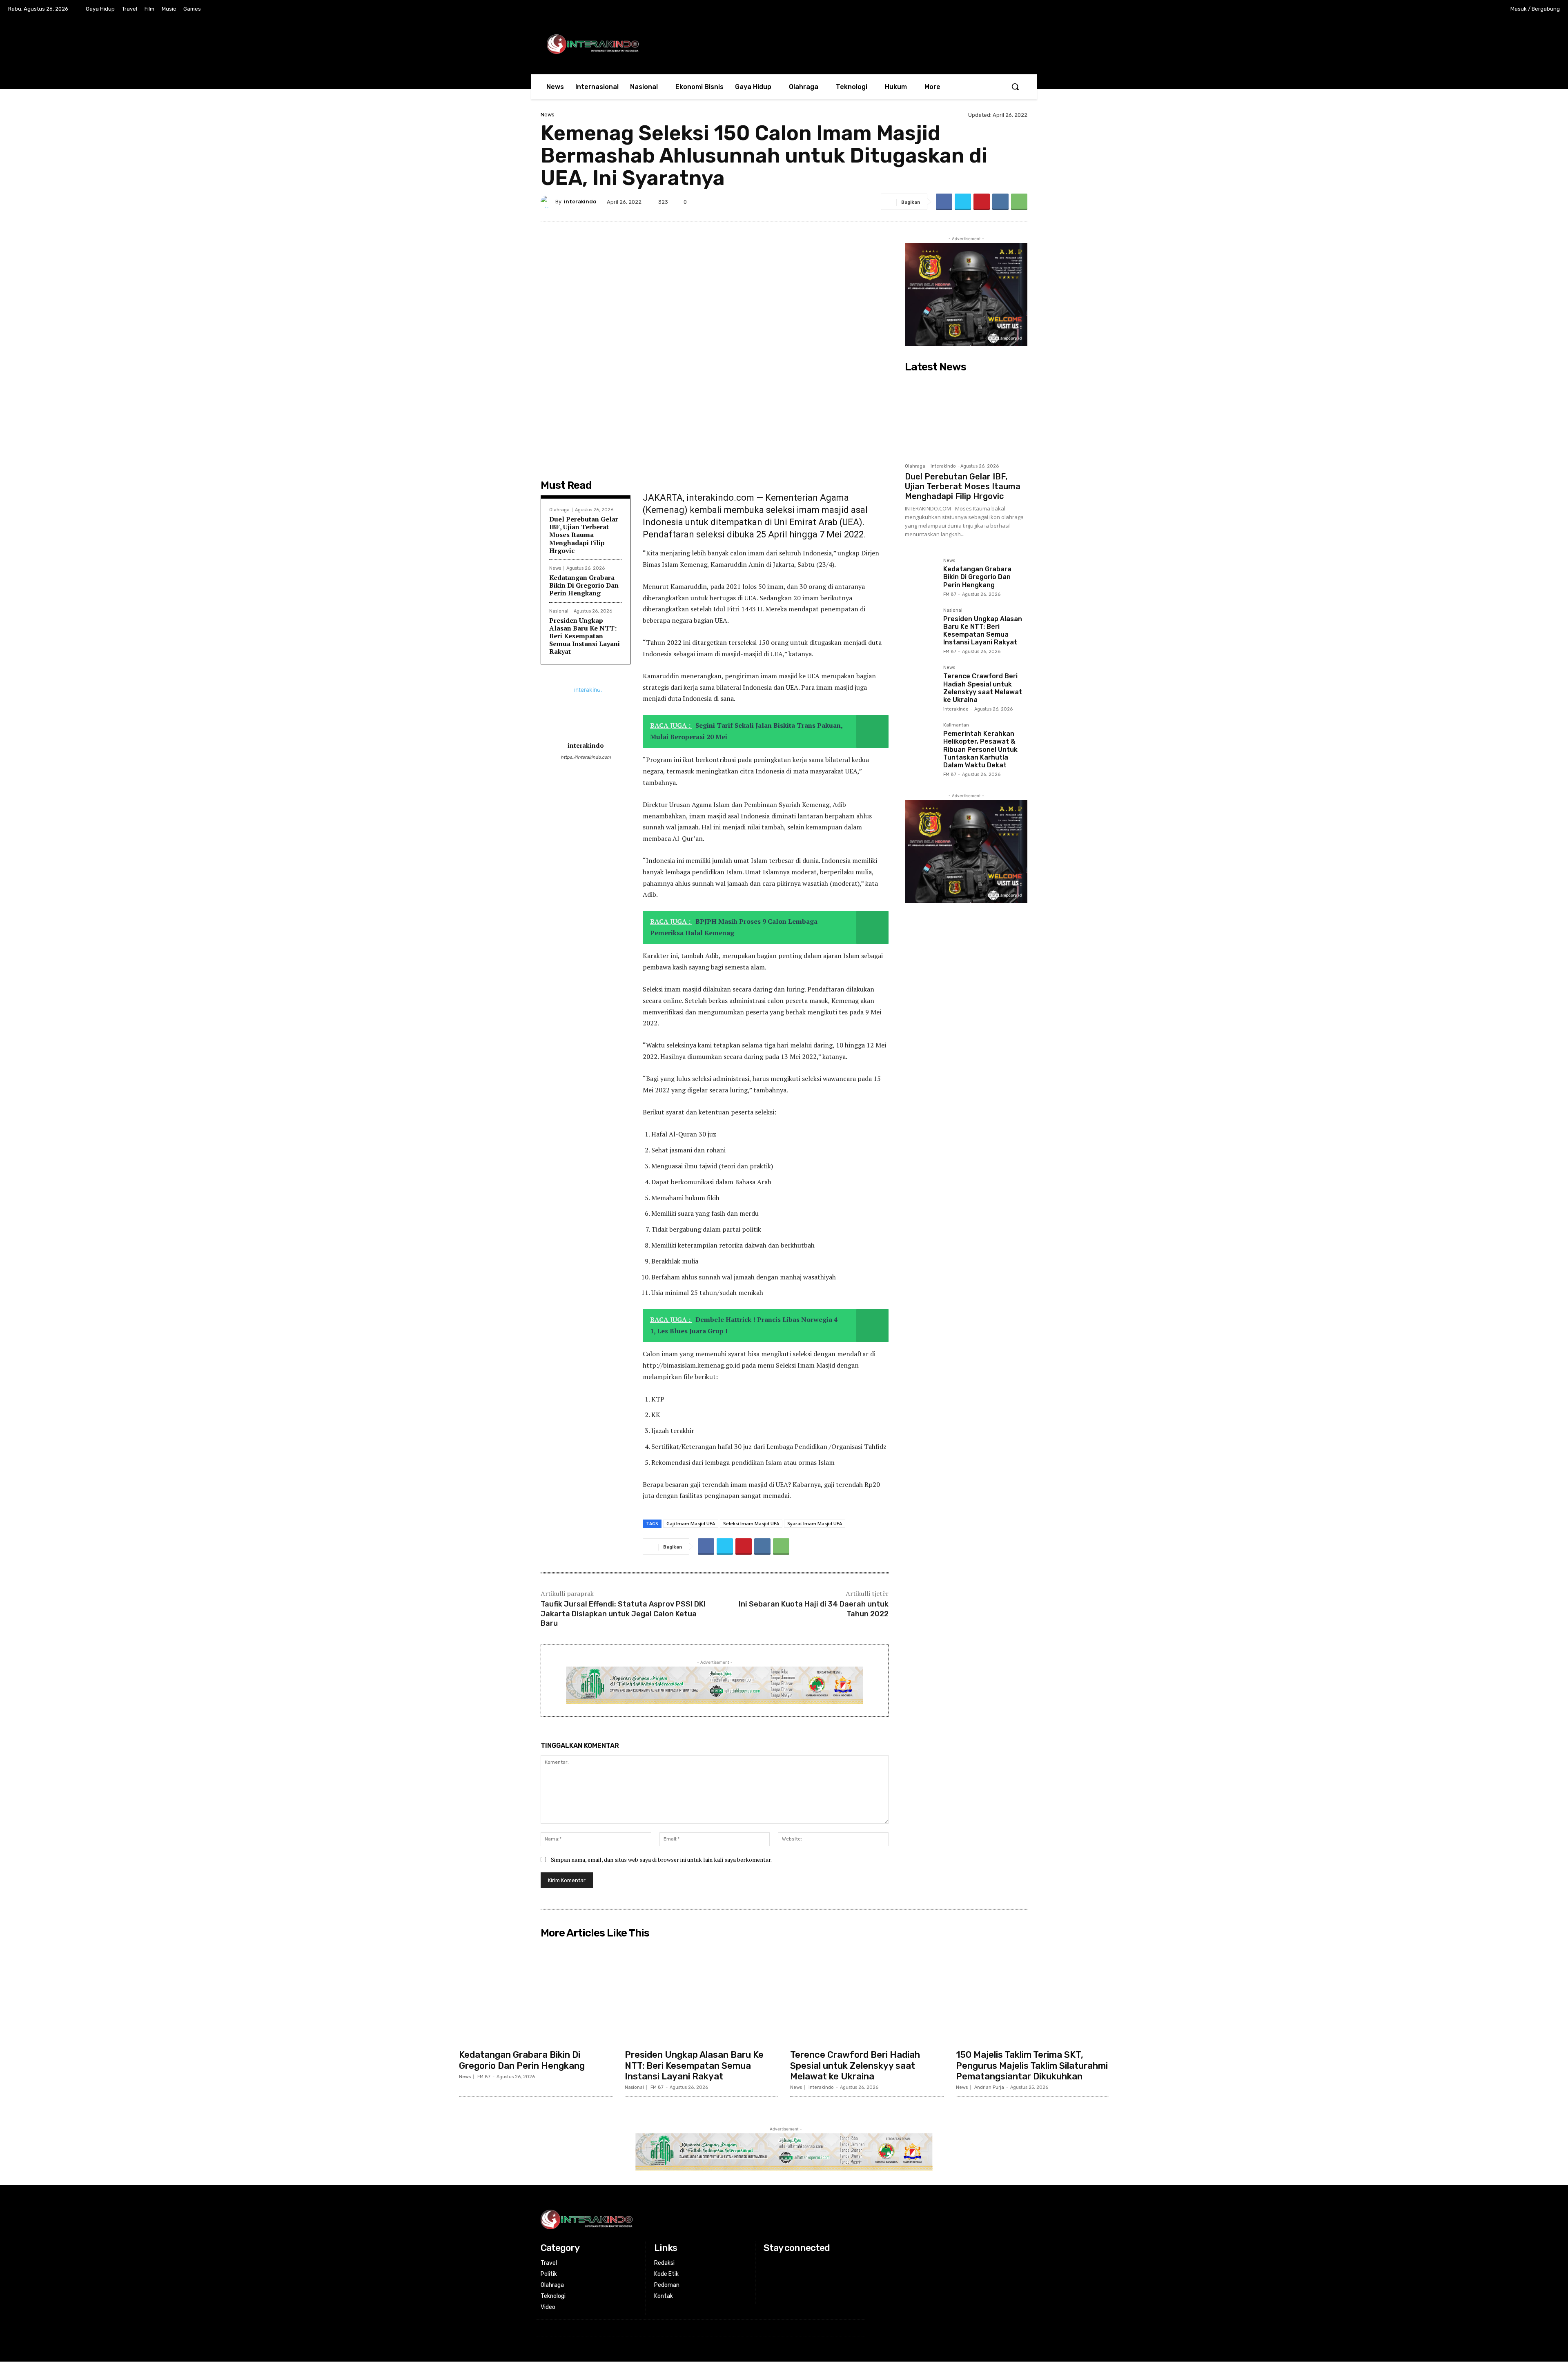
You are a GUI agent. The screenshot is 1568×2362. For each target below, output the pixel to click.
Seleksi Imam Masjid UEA (751, 1523)
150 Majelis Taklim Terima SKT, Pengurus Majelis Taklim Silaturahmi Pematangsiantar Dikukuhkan (1032, 2066)
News (548, 115)
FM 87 (950, 594)
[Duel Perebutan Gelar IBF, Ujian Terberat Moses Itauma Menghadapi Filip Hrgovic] (966, 417)
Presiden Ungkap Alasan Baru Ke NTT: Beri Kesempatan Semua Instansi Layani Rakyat (585, 636)
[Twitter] (1465, 9)
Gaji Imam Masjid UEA (691, 1523)
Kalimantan (956, 725)
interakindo (580, 202)
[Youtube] (1481, 9)
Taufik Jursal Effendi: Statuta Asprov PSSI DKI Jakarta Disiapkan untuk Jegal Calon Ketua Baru (623, 1614)
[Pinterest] (982, 202)
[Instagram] (1448, 9)
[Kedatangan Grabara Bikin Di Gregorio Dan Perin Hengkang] (921, 574)
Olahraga (559, 510)
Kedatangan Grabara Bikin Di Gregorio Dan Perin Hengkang (584, 585)
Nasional (559, 611)
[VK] (1000, 202)
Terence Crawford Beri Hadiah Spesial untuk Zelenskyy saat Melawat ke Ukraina (983, 688)
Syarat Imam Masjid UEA (815, 1523)
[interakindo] (548, 202)
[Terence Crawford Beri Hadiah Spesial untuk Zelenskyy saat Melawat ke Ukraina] (921, 681)
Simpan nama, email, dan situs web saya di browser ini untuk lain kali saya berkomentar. (661, 1860)
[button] (1015, 87)
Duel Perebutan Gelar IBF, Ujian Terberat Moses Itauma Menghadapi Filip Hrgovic (584, 535)
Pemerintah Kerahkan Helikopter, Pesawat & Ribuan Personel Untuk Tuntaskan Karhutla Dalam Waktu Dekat (980, 749)
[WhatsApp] (1019, 202)
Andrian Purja (989, 2087)
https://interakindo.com (586, 757)
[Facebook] (1431, 9)
